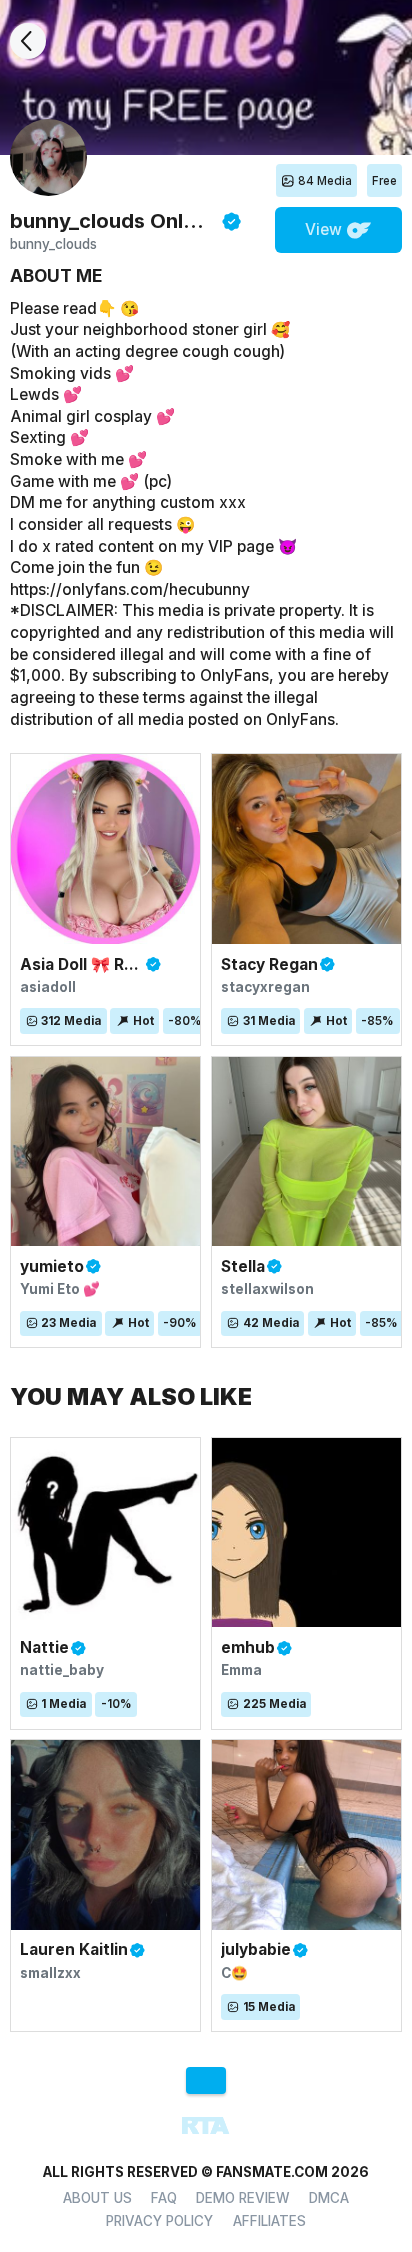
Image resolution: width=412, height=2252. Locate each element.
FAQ (164, 2198)
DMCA (329, 2198)
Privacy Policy (159, 2221)
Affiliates (269, 2221)
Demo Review (243, 2198)
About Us (97, 2198)
